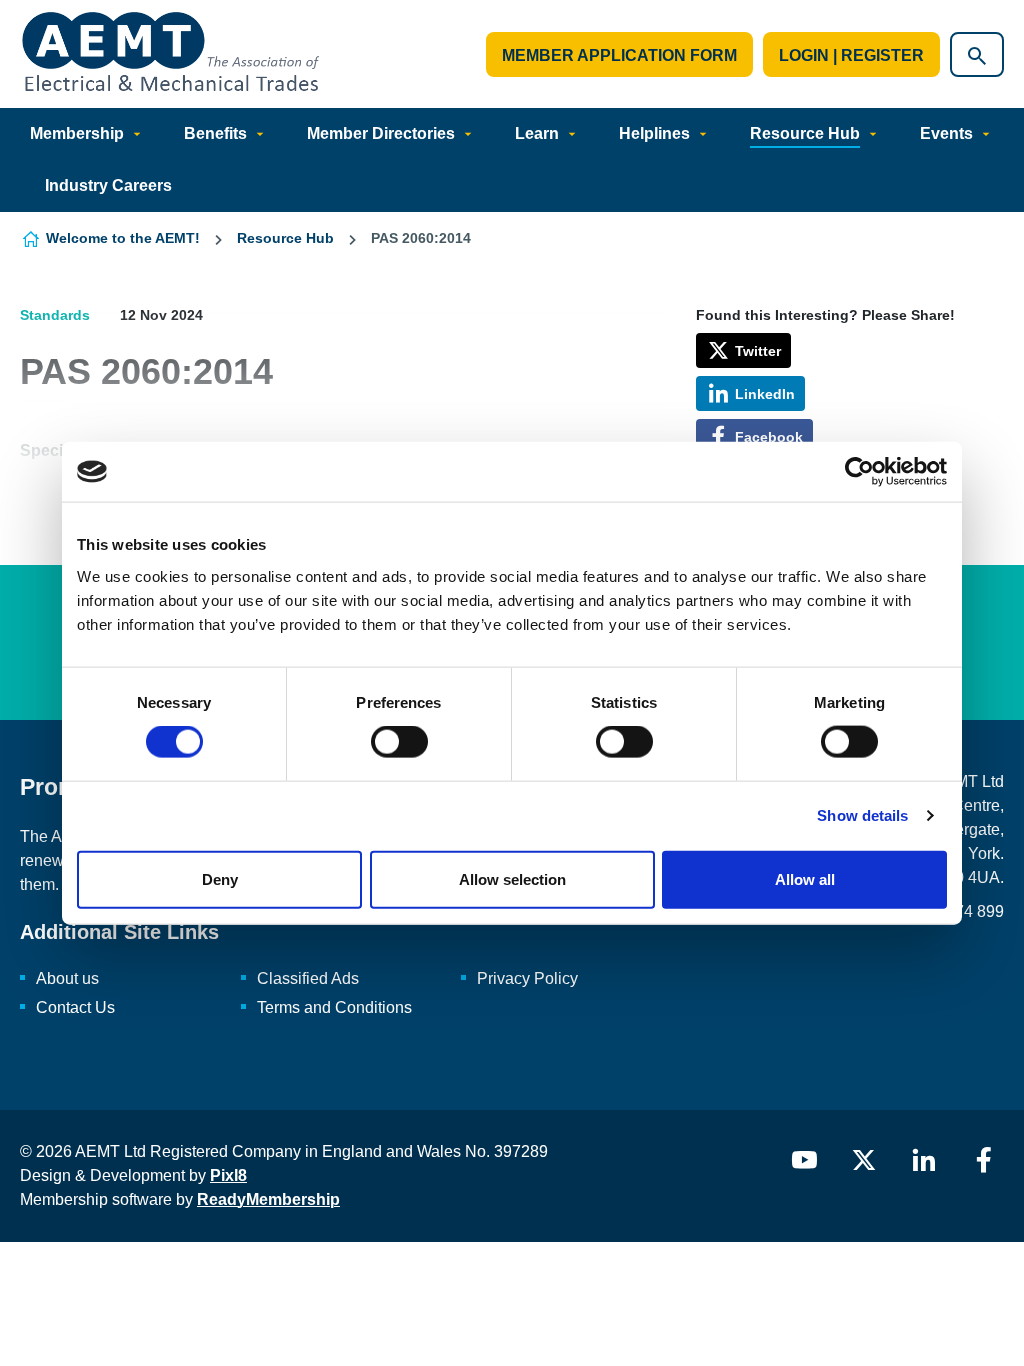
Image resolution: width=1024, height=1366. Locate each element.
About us (67, 978)
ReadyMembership (268, 1199)
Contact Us (75, 1007)
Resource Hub (805, 133)
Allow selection (512, 878)
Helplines (654, 133)
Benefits (215, 133)
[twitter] (864, 1160)
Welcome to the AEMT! (123, 238)
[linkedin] (924, 1160)
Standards (55, 315)
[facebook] (984, 1160)
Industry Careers (108, 185)
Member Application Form (619, 55)
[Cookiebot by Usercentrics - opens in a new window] (859, 472)
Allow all (805, 878)
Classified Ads (308, 978)
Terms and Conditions (334, 1007)
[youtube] (804, 1160)
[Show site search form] (977, 54)
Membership (77, 133)
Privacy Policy (527, 978)
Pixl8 (228, 1175)
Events (946, 133)
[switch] (399, 742)
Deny (220, 878)
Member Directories (381, 133)
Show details (862, 815)
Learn (537, 133)
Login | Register (851, 55)
